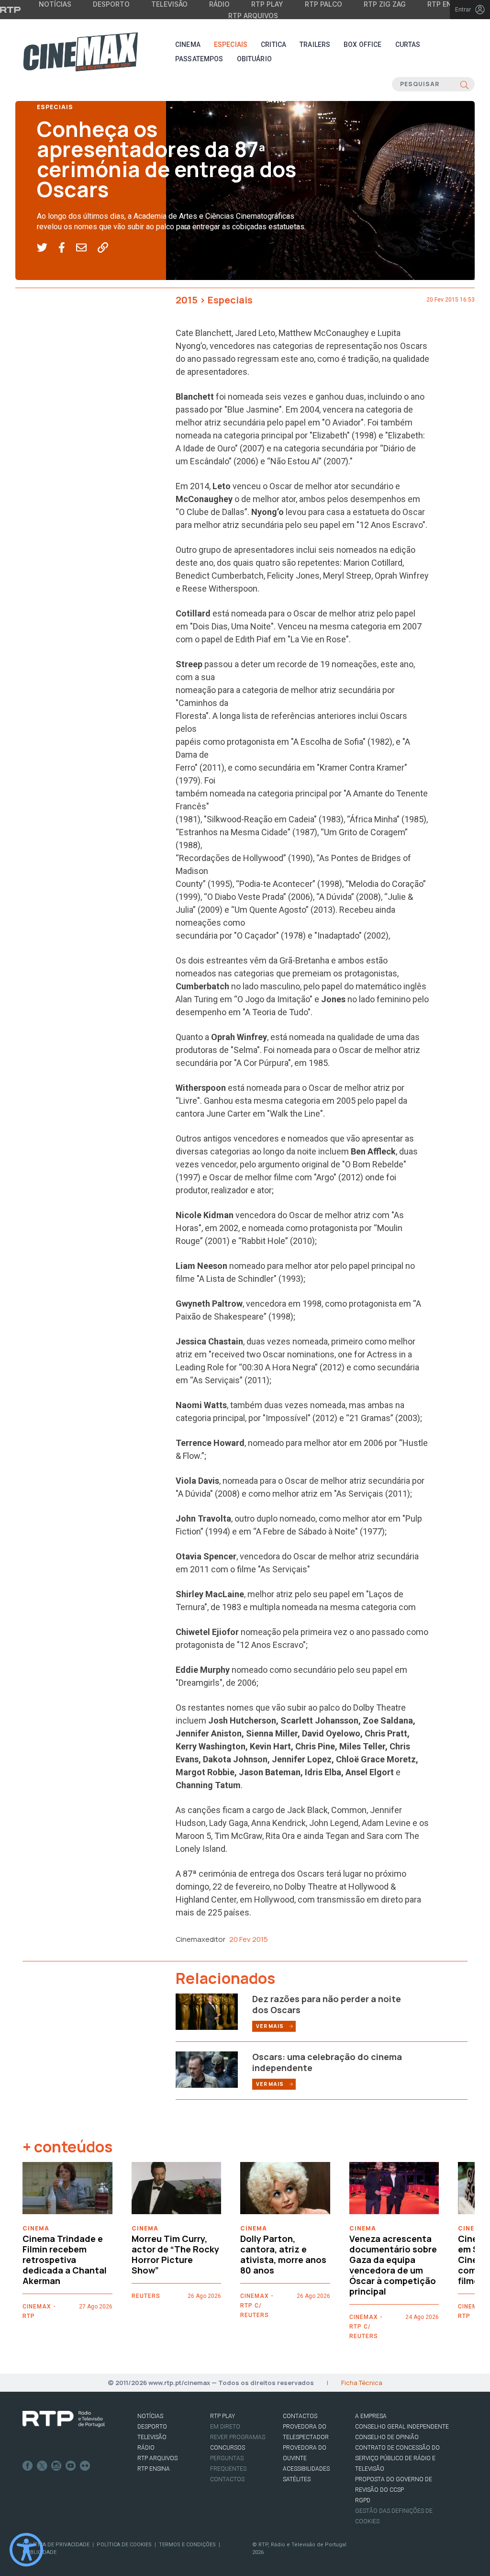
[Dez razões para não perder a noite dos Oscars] (207, 2011)
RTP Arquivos (253, 16)
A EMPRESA (371, 2416)
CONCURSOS (228, 2448)
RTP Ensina (154, 2469)
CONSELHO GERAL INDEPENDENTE (402, 2427)
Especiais (231, 45)
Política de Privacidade (56, 2545)
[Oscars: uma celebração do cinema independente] (207, 2069)
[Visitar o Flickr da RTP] (85, 2466)
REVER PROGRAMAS (238, 2437)
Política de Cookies (124, 2545)
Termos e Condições (187, 2545)
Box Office (362, 45)
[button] (48, 248)
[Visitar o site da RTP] (11, 10)
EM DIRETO (225, 2427)
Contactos (227, 2479)
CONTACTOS (300, 2416)
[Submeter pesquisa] (464, 84)
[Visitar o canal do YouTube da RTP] (71, 2466)
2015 (187, 300)
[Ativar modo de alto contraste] (26, 2550)
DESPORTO (152, 2427)
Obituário (254, 59)
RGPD (363, 2500)
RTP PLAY (223, 2416)
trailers (315, 45)
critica (273, 45)
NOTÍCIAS (150, 2416)
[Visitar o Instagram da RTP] (56, 2466)
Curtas (408, 45)
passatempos (199, 59)
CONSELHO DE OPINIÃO (387, 2437)
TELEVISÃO (152, 2437)
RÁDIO (146, 2448)
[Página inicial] (80, 52)
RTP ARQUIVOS (157, 2458)
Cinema (188, 45)
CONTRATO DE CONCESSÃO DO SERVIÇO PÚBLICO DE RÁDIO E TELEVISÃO (397, 2458)
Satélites (297, 2479)
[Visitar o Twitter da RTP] (42, 2466)
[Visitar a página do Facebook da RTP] (28, 2466)
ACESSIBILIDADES (306, 2469)
